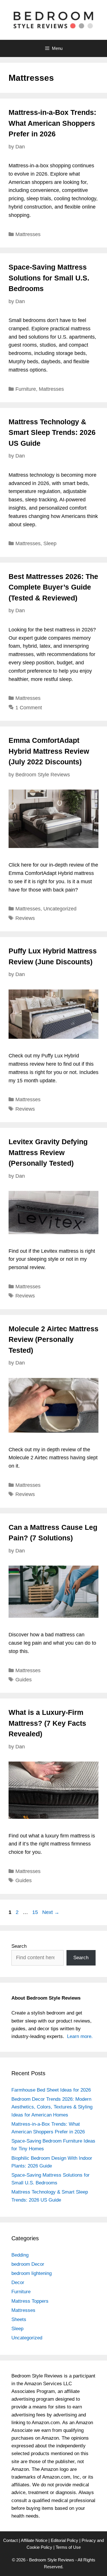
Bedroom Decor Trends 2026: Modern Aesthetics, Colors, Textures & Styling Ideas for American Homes (52, 2107)
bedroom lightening (32, 2273)
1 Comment (29, 708)
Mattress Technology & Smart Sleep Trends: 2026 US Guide (52, 432)
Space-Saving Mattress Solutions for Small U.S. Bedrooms (49, 278)
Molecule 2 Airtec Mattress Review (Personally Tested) (53, 1339)
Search (19, 1946)
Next (51, 1912)
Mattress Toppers (30, 2301)
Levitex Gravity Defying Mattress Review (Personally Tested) (48, 1152)
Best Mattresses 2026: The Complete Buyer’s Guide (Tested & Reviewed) (53, 587)
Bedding (20, 2255)
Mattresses (28, 234)
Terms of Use (68, 2547)
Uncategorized (60, 909)
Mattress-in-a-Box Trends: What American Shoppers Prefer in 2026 (52, 123)
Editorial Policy (64, 2540)
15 (36, 1912)
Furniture (26, 389)
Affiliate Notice (34, 2540)
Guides (24, 1680)
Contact (10, 2540)
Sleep (50, 543)
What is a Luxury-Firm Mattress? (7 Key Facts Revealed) (47, 1723)
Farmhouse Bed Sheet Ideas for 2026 (51, 2090)
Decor (18, 2283)
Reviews (25, 918)
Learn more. (80, 2036)
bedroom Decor (28, 2264)
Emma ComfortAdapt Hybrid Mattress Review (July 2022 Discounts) (49, 751)
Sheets (19, 2319)
